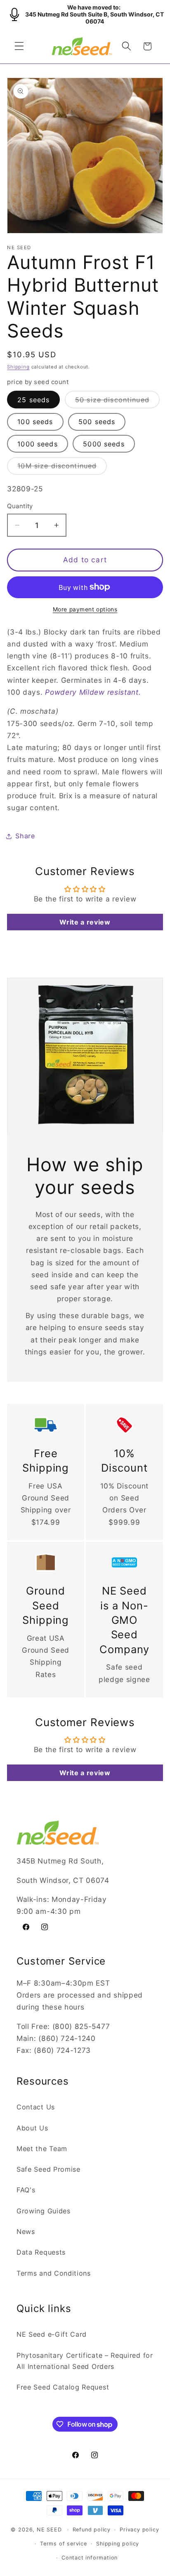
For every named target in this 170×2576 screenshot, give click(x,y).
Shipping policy (118, 2544)
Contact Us (36, 2107)
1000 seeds (38, 444)
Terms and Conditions (54, 2273)
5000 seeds (104, 444)
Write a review (85, 922)
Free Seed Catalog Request (63, 2387)
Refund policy (92, 2530)
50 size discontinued (117, 402)
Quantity (20, 506)
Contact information (90, 2558)
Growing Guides (44, 2211)
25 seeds (33, 400)
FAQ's (26, 2190)
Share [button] (25, 836)
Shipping (18, 367)
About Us (32, 2128)
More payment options (85, 609)
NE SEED (49, 2530)
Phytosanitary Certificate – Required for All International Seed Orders (85, 2361)
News (26, 2232)
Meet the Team (42, 2149)
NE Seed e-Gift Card (52, 2334)
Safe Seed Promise (48, 2169)
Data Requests (41, 2252)
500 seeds (97, 422)
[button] (19, 46)
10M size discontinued (62, 468)
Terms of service (64, 2544)
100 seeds (35, 422)
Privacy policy (139, 2530)
